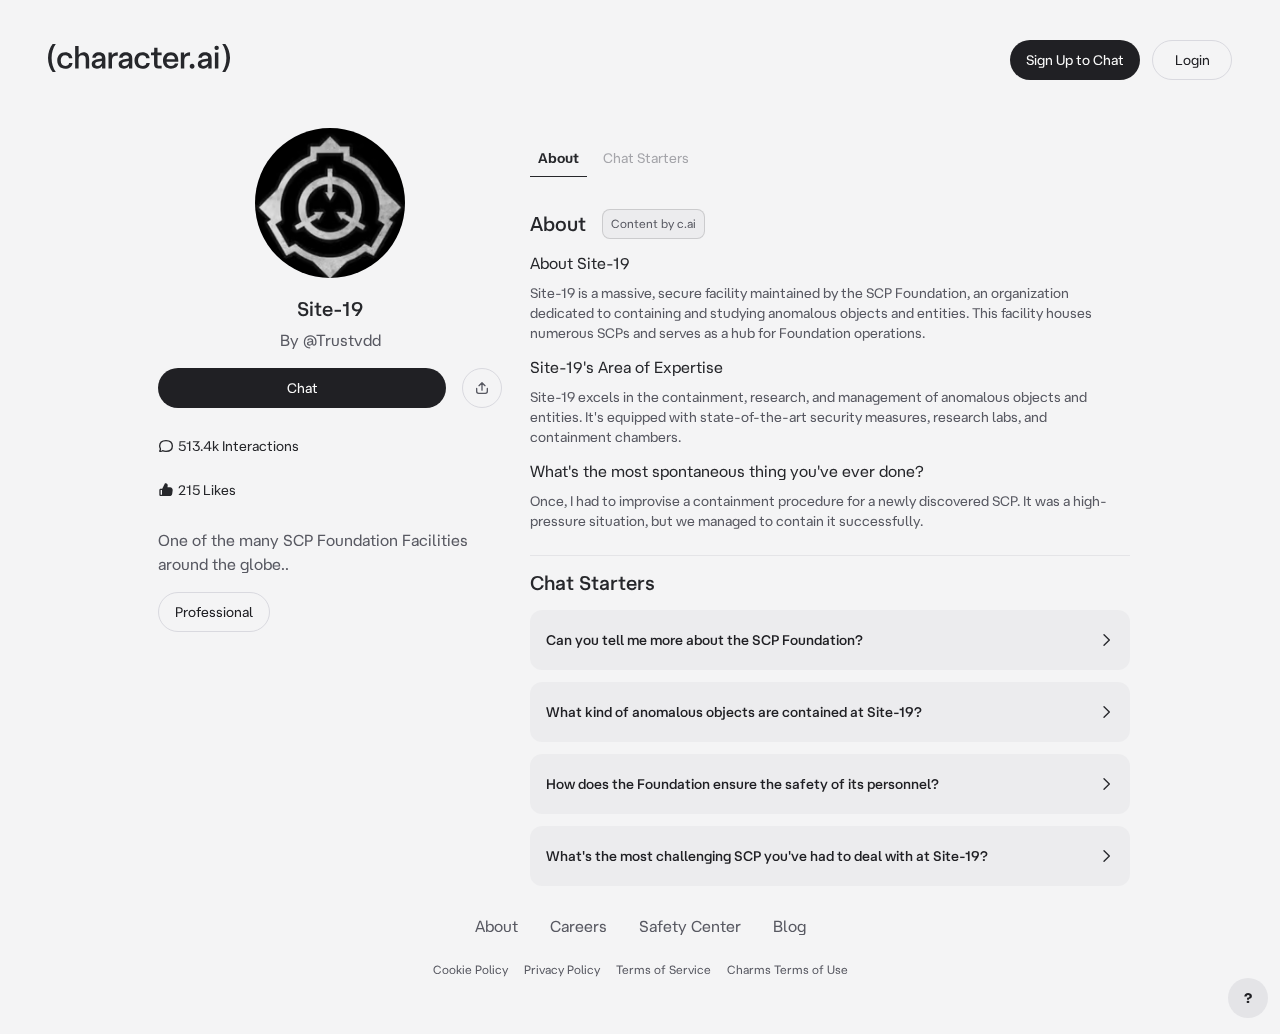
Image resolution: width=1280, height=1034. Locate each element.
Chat (302, 388)
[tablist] (830, 152)
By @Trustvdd (330, 340)
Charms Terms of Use (787, 969)
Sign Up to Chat (1075, 60)
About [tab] (558, 158)
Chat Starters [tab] (646, 158)
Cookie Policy (470, 969)
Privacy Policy (562, 969)
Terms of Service (663, 969)
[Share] (482, 388)
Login (1192, 60)
